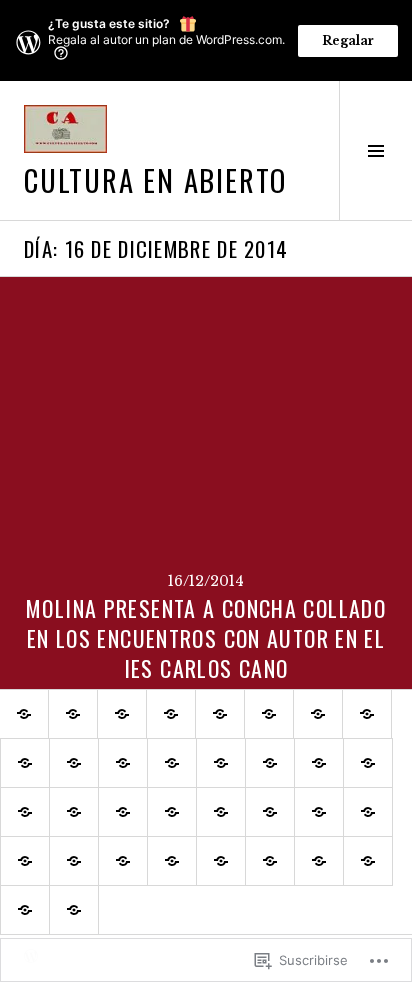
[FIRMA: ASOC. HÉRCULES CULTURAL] (25, 861)
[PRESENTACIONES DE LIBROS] (319, 861)
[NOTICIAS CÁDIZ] (368, 763)
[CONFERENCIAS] (221, 861)
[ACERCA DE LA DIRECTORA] (122, 714)
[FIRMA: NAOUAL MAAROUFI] (319, 812)
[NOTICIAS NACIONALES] (172, 812)
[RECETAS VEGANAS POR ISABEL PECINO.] (74, 910)
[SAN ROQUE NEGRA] (25, 910)
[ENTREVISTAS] (318, 714)
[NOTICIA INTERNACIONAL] (221, 812)
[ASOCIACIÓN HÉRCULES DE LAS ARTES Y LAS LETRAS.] (172, 763)
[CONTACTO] (171, 714)
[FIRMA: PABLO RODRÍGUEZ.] (368, 812)
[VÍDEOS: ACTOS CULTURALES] (25, 763)
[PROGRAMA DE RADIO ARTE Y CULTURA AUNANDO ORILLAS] (74, 763)
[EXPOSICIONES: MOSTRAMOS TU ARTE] (123, 861)
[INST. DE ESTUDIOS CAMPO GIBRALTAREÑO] (172, 861)
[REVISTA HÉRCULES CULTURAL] (221, 763)
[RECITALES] (368, 861)
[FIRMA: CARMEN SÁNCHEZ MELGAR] (74, 861)
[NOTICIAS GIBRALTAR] (123, 812)
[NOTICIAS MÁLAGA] (25, 812)
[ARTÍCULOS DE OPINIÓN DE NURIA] (220, 714)
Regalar (348, 40)
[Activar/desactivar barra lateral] (375, 150)
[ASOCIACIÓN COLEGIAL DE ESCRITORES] (270, 763)
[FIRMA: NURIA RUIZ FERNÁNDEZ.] (270, 812)
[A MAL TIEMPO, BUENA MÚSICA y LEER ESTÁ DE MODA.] (123, 763)
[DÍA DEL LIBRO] (270, 861)
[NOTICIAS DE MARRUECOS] (74, 812)
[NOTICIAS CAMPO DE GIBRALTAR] (319, 763)
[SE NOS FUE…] (269, 714)
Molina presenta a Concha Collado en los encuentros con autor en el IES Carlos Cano (206, 638)
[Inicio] (24, 714)
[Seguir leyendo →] (206, 483)
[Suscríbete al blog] (73, 714)
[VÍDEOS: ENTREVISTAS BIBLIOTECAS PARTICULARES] (367, 714)
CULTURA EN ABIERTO (155, 180)
